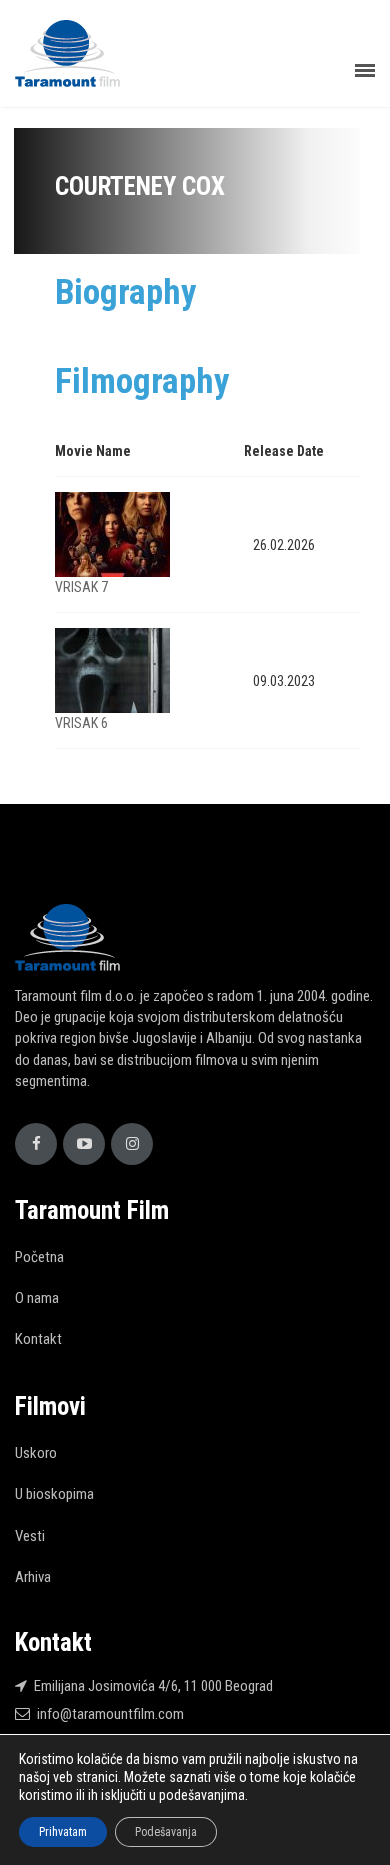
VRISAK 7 (81, 587)
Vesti (30, 1536)
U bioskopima (54, 1494)
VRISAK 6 (81, 723)
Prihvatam (63, 1832)
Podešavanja (166, 1832)
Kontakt (38, 1339)
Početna (39, 1257)
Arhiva (33, 1577)
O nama (37, 1298)
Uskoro (36, 1453)
